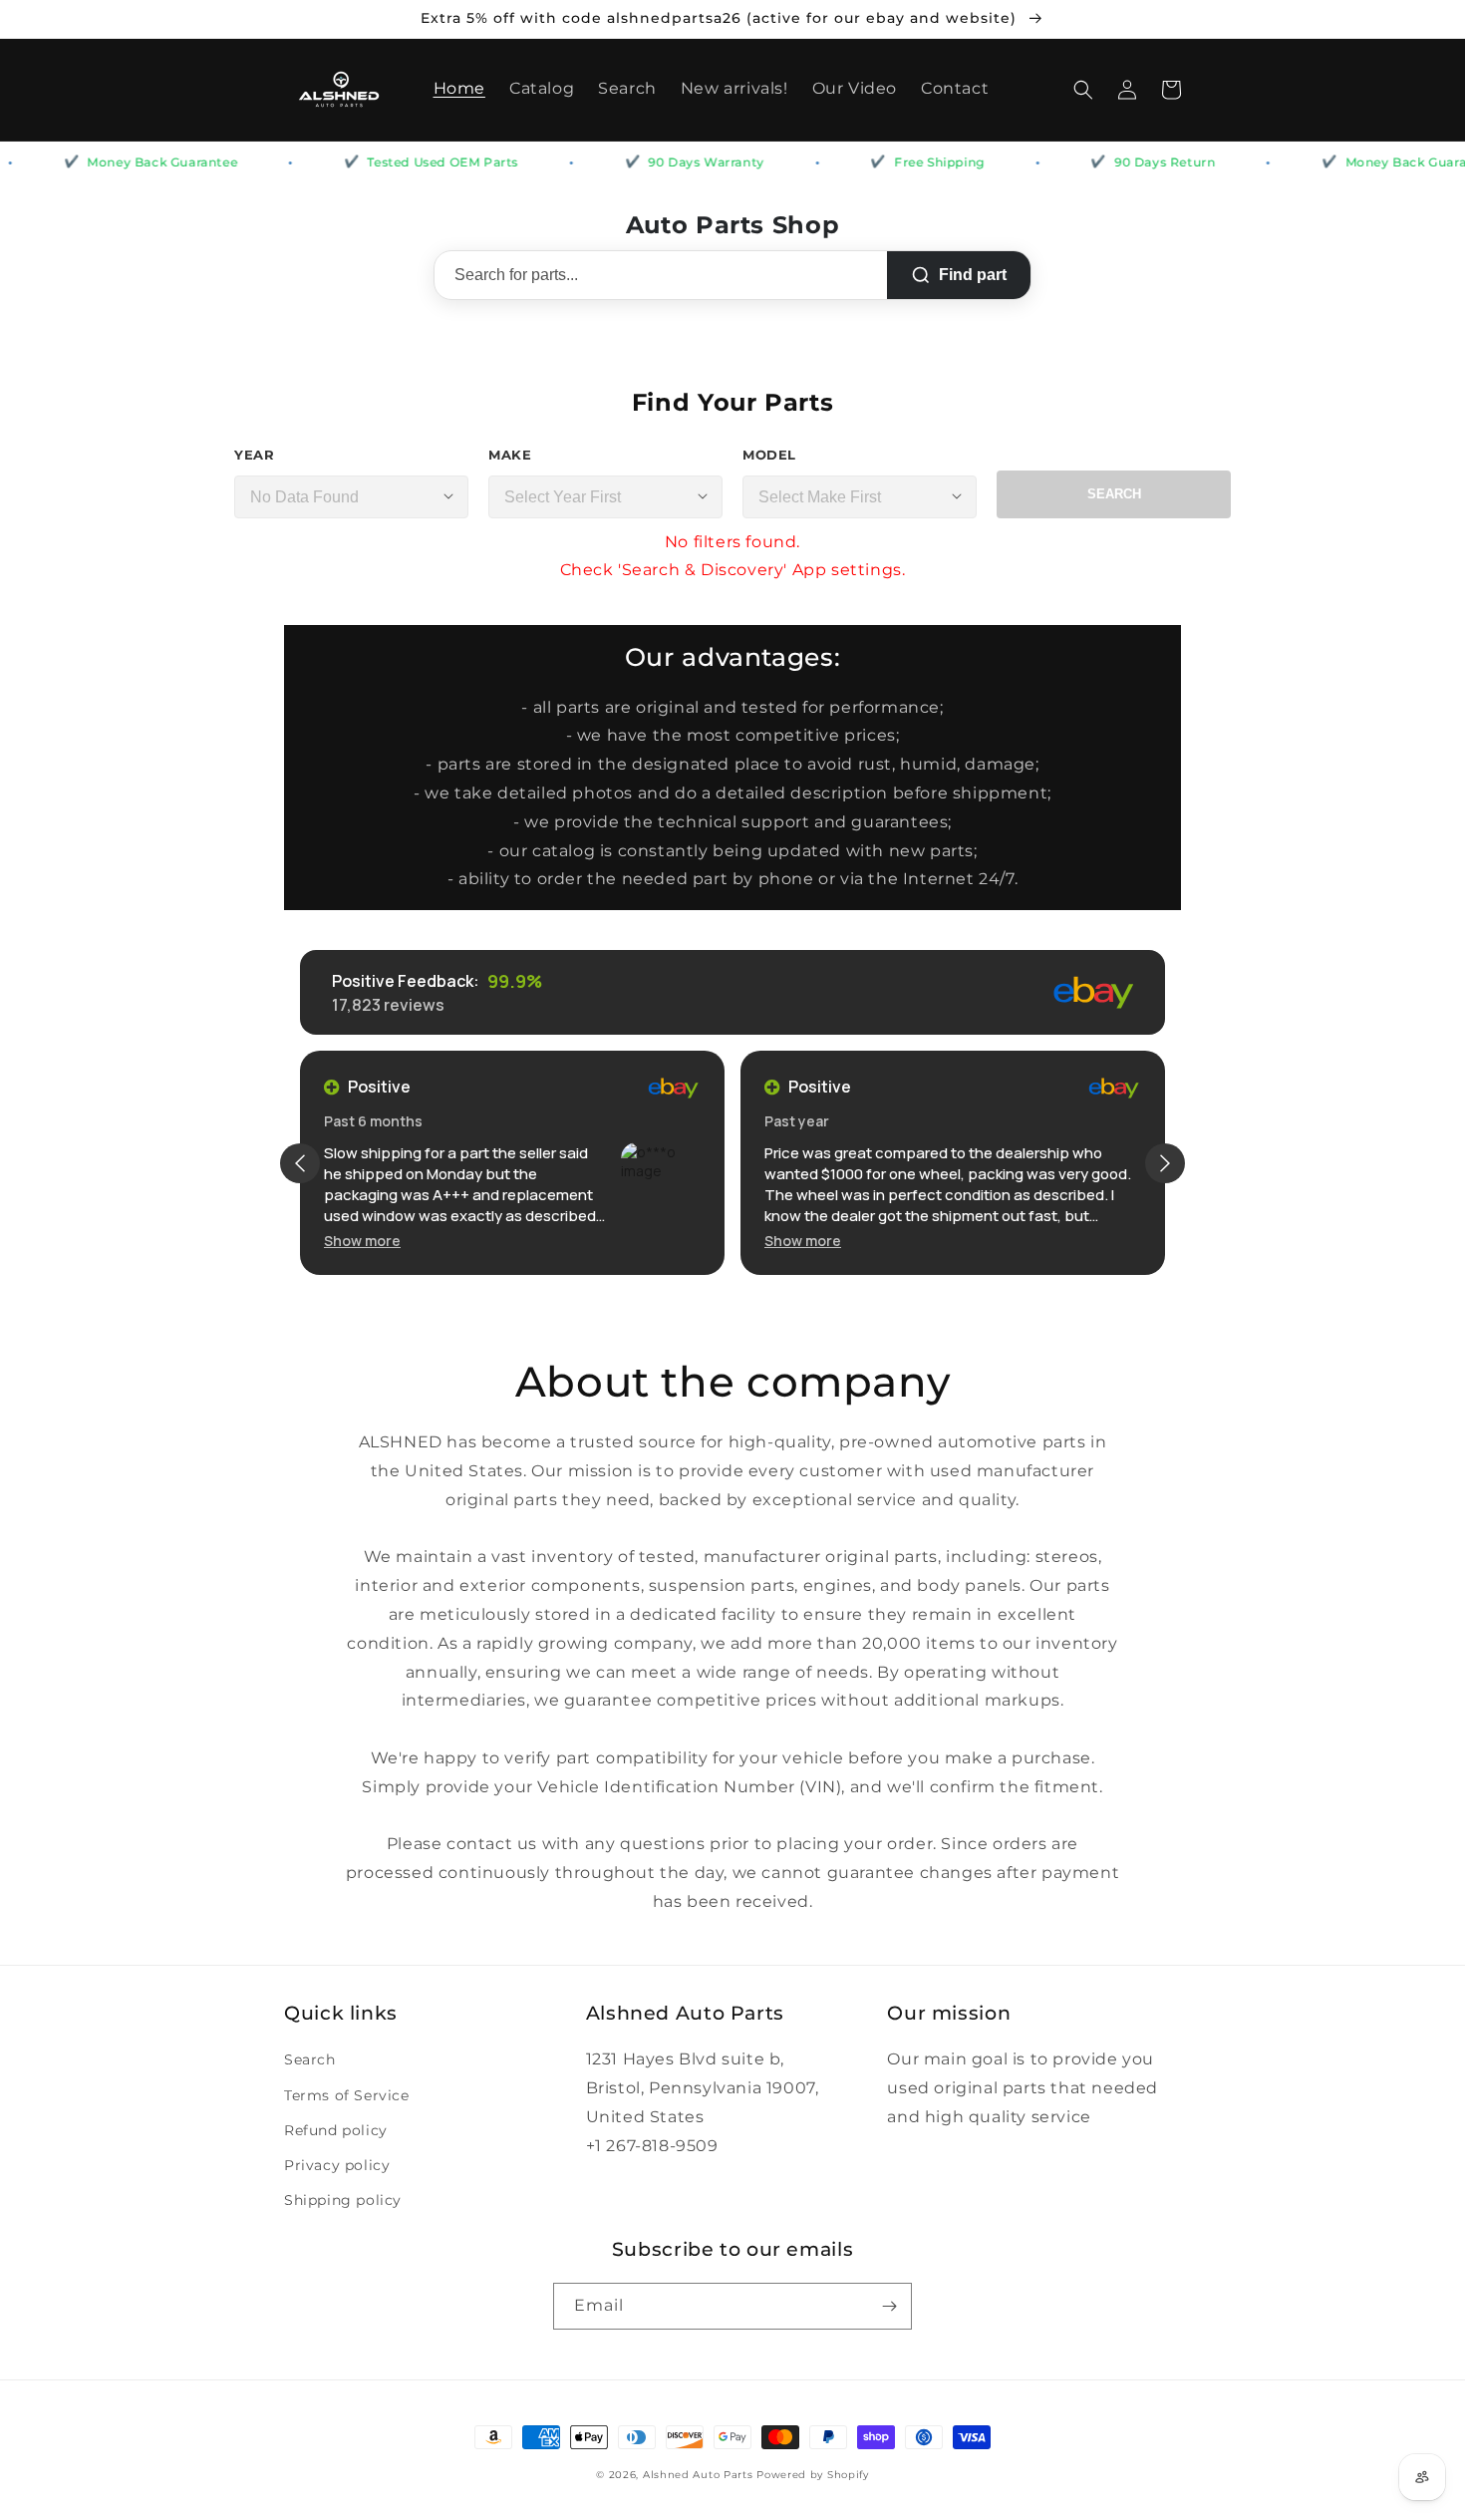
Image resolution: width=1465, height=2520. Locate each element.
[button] (1083, 90)
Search (1114, 494)
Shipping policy (343, 2200)
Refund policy (336, 2130)
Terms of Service (347, 2095)
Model (769, 455)
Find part (973, 275)
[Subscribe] (889, 2306)
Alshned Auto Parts (698, 2475)
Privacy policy (337, 2165)
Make (510, 455)
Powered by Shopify (813, 2475)
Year (254, 455)
